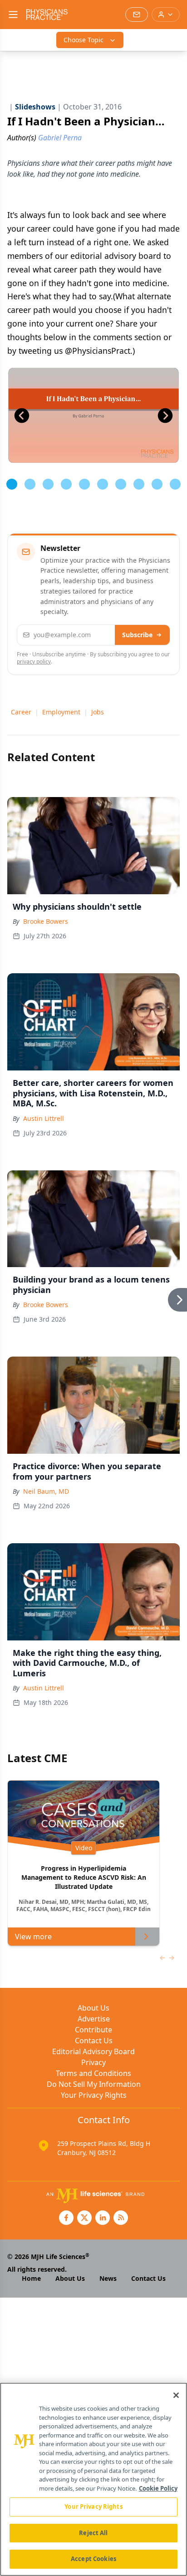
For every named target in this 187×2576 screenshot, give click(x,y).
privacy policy (34, 661)
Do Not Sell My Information (94, 2084)
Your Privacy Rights (94, 2095)
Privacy (93, 2062)
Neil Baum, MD (46, 1491)
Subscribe (137, 635)
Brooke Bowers (46, 921)
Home (31, 2278)
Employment (61, 712)
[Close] (176, 2395)
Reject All (93, 2533)
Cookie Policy (158, 2488)
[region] (93, 2479)
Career (21, 712)
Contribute (93, 2030)
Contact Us (94, 2041)
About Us (93, 2008)
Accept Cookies (93, 2559)
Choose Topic (84, 40)
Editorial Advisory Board (93, 2051)
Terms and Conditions (93, 2073)
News (108, 2278)
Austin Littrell (44, 1118)
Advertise (94, 2019)
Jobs (98, 712)
